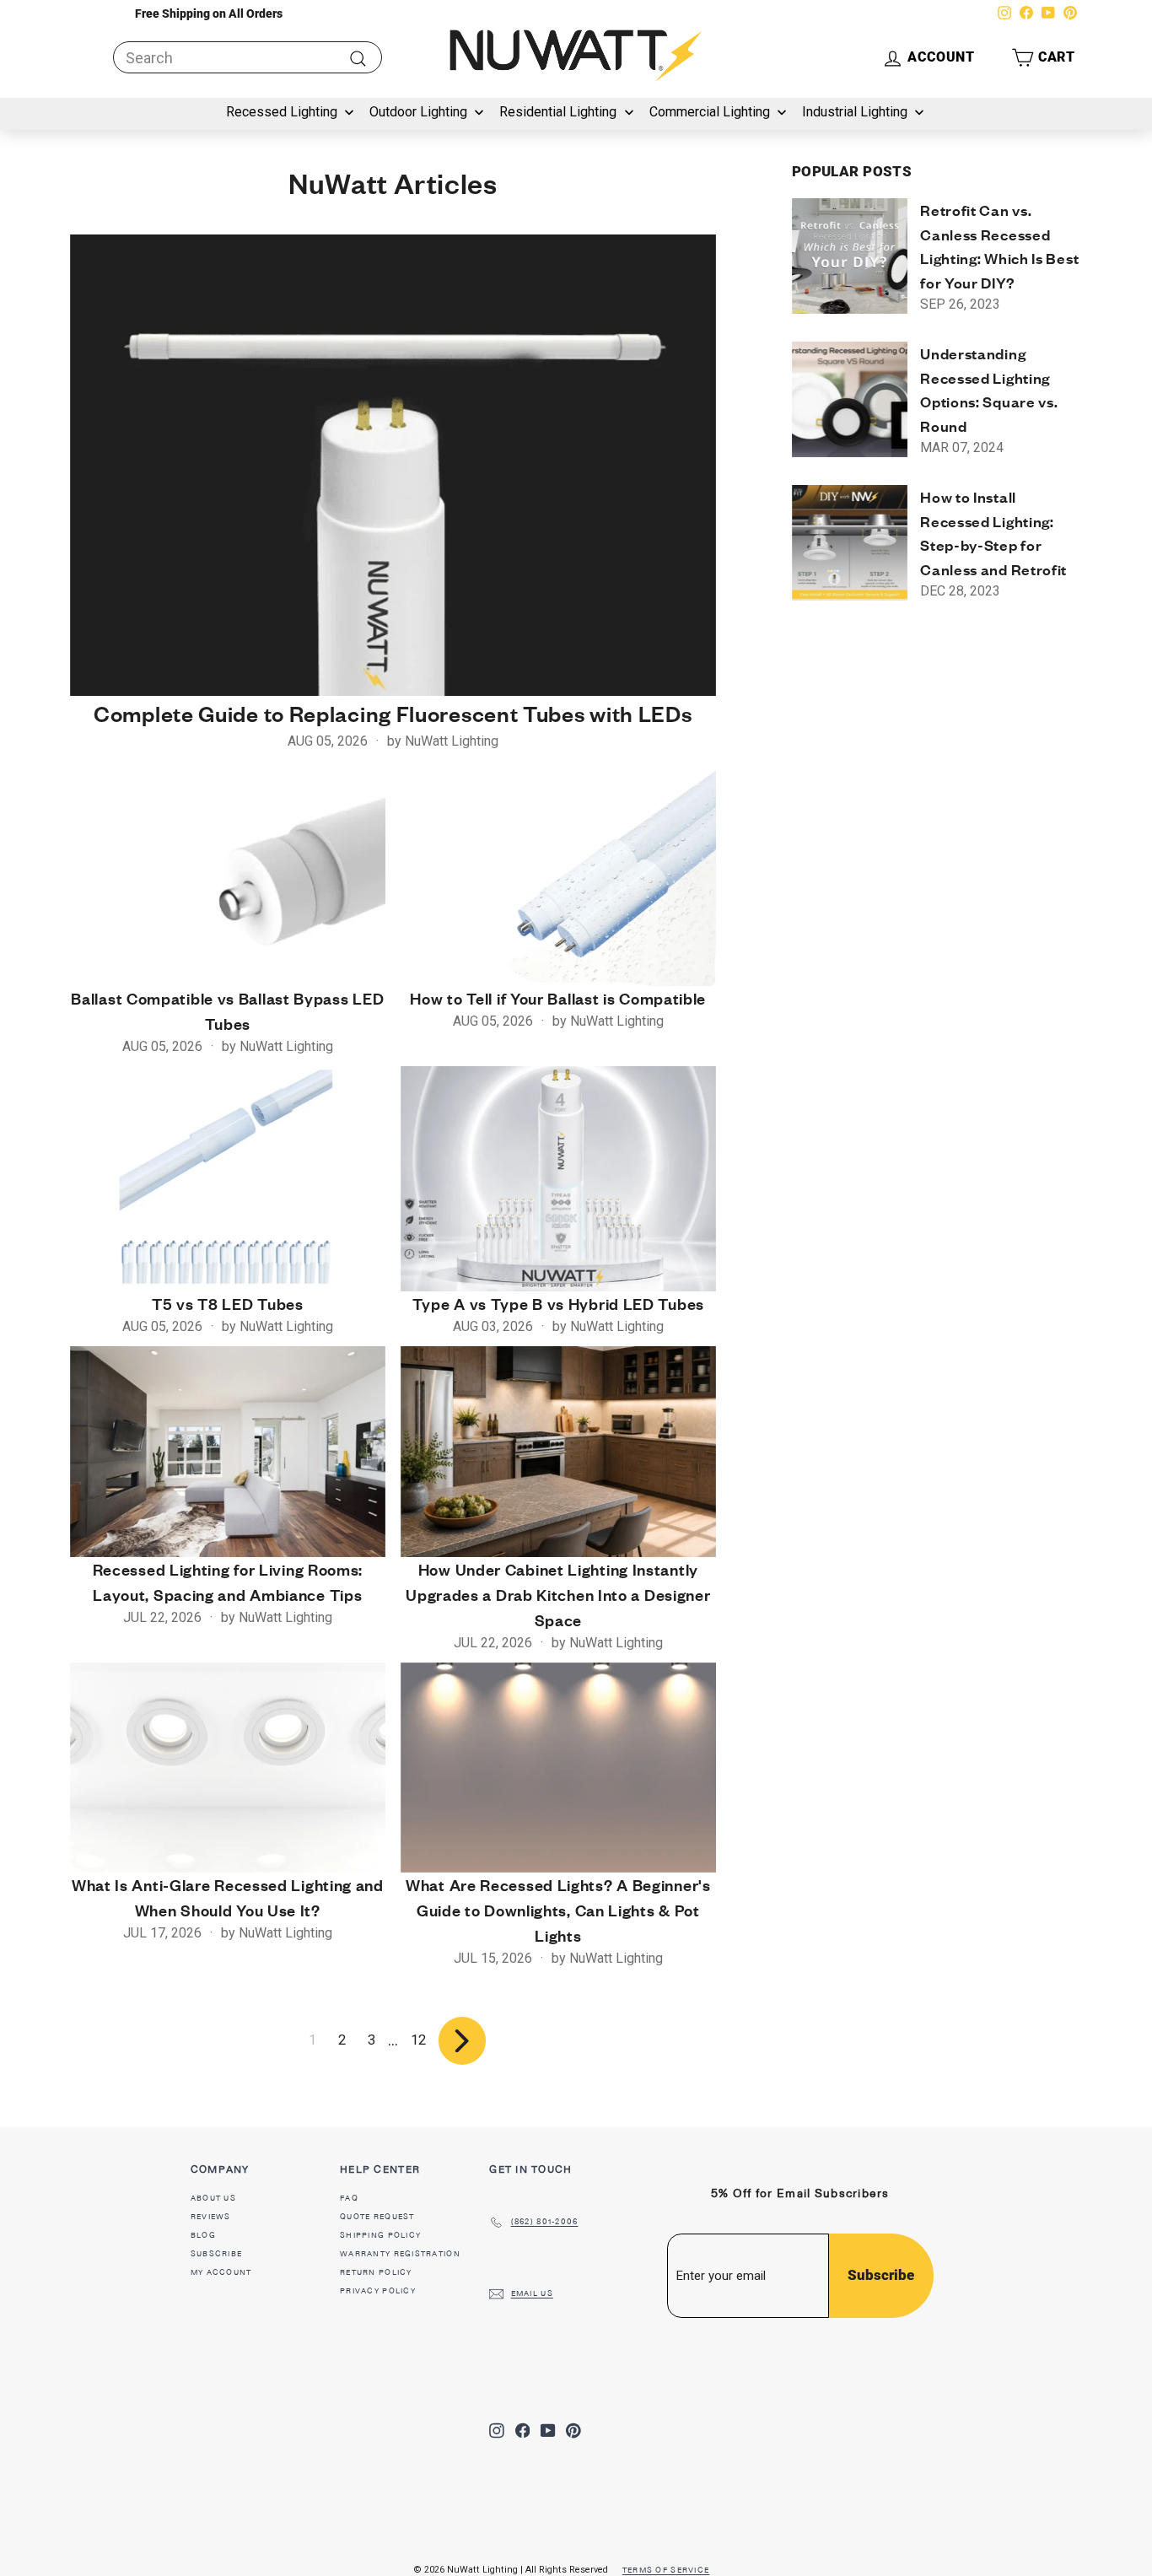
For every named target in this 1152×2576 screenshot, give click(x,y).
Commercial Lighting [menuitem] (710, 112)
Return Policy (376, 2272)
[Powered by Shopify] (731, 2566)
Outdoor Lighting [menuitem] (418, 112)
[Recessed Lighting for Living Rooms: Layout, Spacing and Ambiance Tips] (228, 1451)
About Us (213, 2198)
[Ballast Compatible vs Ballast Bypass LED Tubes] (228, 873)
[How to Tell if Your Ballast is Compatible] (558, 873)
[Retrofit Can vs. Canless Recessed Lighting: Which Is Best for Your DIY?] (850, 256)
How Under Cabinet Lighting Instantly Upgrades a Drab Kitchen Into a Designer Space (558, 1595)
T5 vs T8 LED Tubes (228, 1304)
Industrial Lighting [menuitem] (855, 112)
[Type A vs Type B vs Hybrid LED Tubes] (558, 1179)
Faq (349, 2198)
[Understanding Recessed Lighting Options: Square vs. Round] (850, 399)
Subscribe (217, 2254)
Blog (203, 2235)
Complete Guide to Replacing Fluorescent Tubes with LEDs (393, 714)
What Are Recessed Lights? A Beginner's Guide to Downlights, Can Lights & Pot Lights (558, 1910)
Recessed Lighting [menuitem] (282, 112)
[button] (1043, 58)
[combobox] (248, 57)
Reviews (211, 2217)
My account (221, 2272)
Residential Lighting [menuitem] (558, 112)
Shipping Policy (380, 2235)
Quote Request (377, 2217)
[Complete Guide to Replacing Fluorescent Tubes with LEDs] (393, 465)
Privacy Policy (378, 2291)
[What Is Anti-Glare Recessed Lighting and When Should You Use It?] (228, 1768)
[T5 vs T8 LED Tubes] (228, 1179)
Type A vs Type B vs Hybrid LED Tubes (558, 1304)
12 (418, 2040)
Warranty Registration (400, 2254)
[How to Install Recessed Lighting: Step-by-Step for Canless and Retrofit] (850, 543)
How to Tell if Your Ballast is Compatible (558, 998)
